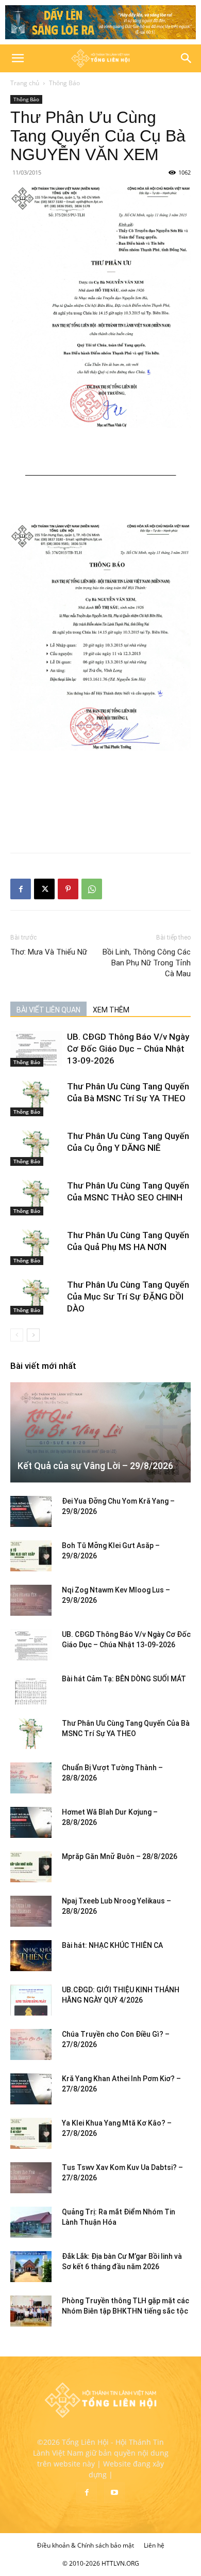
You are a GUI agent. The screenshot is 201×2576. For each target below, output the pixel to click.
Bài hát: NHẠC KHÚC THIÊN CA (112, 1945)
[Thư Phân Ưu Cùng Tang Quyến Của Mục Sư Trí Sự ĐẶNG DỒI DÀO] (36, 1297)
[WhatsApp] (92, 889)
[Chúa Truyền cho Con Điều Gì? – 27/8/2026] (31, 2044)
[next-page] (33, 1335)
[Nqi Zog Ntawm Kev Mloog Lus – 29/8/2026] (31, 1600)
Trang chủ (25, 83)
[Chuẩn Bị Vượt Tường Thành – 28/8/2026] (31, 1778)
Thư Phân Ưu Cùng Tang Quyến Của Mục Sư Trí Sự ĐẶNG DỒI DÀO (128, 1297)
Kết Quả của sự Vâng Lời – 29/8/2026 (95, 1466)
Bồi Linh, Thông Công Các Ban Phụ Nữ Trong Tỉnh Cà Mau (147, 963)
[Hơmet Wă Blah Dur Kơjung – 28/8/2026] (31, 1822)
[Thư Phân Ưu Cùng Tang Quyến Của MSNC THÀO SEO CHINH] (36, 1198)
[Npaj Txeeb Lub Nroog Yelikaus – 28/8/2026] (31, 1911)
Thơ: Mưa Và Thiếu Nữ (49, 952)
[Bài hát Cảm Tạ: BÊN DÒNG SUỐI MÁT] (31, 1689)
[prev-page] (17, 1335)
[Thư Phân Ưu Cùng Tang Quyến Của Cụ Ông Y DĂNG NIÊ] (36, 1148)
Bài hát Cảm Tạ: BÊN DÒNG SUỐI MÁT (124, 1679)
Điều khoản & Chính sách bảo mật (86, 2545)
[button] (18, 58)
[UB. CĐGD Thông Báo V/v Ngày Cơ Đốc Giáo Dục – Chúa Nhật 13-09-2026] (36, 1049)
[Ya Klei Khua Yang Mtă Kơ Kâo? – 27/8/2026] (31, 2133)
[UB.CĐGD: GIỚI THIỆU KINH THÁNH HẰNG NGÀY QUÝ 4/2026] (31, 2000)
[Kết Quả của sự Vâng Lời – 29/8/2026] (100, 1432)
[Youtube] (114, 2493)
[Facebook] (21, 889)
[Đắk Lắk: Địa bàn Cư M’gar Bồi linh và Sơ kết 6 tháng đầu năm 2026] (31, 2267)
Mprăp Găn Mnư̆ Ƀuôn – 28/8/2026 (120, 1856)
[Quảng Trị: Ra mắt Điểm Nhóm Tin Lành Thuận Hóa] (31, 2222)
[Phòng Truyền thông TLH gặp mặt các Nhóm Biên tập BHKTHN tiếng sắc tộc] (31, 2311)
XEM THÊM (111, 1010)
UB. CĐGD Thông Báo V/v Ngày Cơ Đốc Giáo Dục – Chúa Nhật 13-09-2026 (128, 1049)
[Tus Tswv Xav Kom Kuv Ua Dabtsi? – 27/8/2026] (31, 2178)
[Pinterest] (68, 889)
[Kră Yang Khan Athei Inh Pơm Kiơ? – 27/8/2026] (31, 2089)
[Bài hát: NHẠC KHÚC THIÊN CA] (31, 1956)
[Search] (187, 58)
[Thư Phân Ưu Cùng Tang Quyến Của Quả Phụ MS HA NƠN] (36, 1247)
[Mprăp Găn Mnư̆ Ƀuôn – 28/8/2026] (31, 1867)
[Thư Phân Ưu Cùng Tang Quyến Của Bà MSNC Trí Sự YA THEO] (36, 1098)
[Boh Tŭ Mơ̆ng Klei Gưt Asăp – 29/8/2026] (31, 1556)
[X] (44, 889)
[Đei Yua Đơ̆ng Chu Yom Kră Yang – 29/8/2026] (31, 1511)
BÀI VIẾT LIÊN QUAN (48, 1010)
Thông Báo (64, 83)
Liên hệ (154, 2545)
